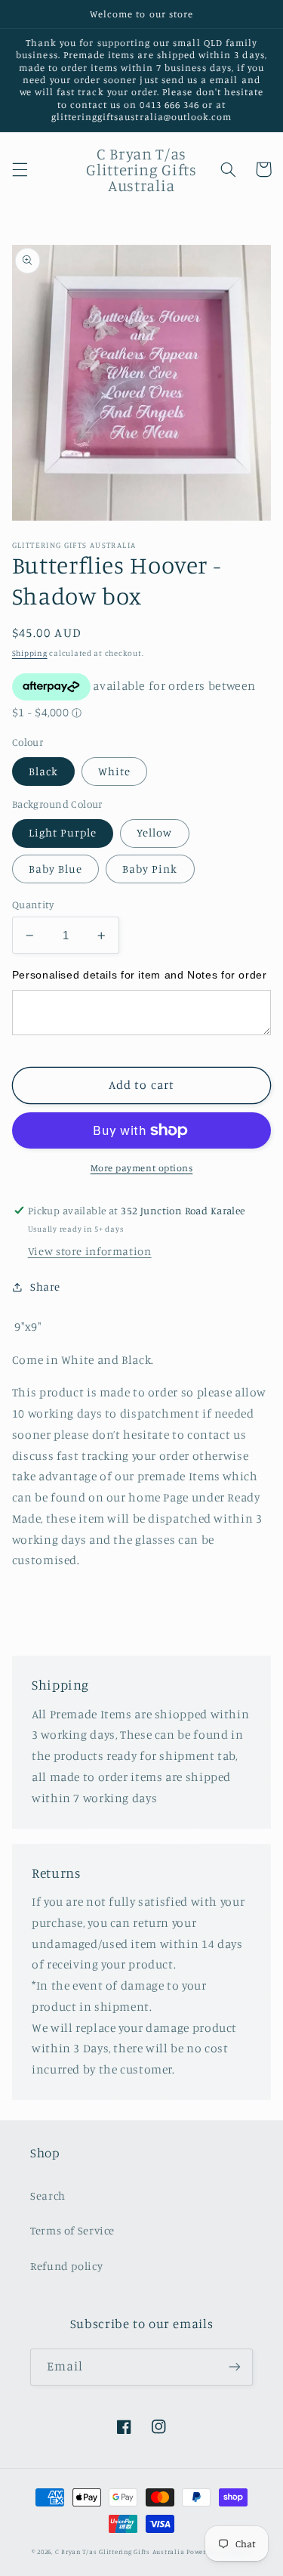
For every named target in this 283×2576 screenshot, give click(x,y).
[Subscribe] (235, 2367)
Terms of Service (72, 2230)
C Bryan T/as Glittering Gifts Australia (120, 2551)
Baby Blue (55, 869)
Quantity (33, 905)
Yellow (154, 832)
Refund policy (66, 2266)
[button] (20, 169)
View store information (90, 1251)
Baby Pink (150, 869)
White (114, 771)
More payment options (142, 1168)
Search (48, 2196)
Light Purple (63, 832)
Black (43, 771)
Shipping (30, 653)
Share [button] (45, 1286)
